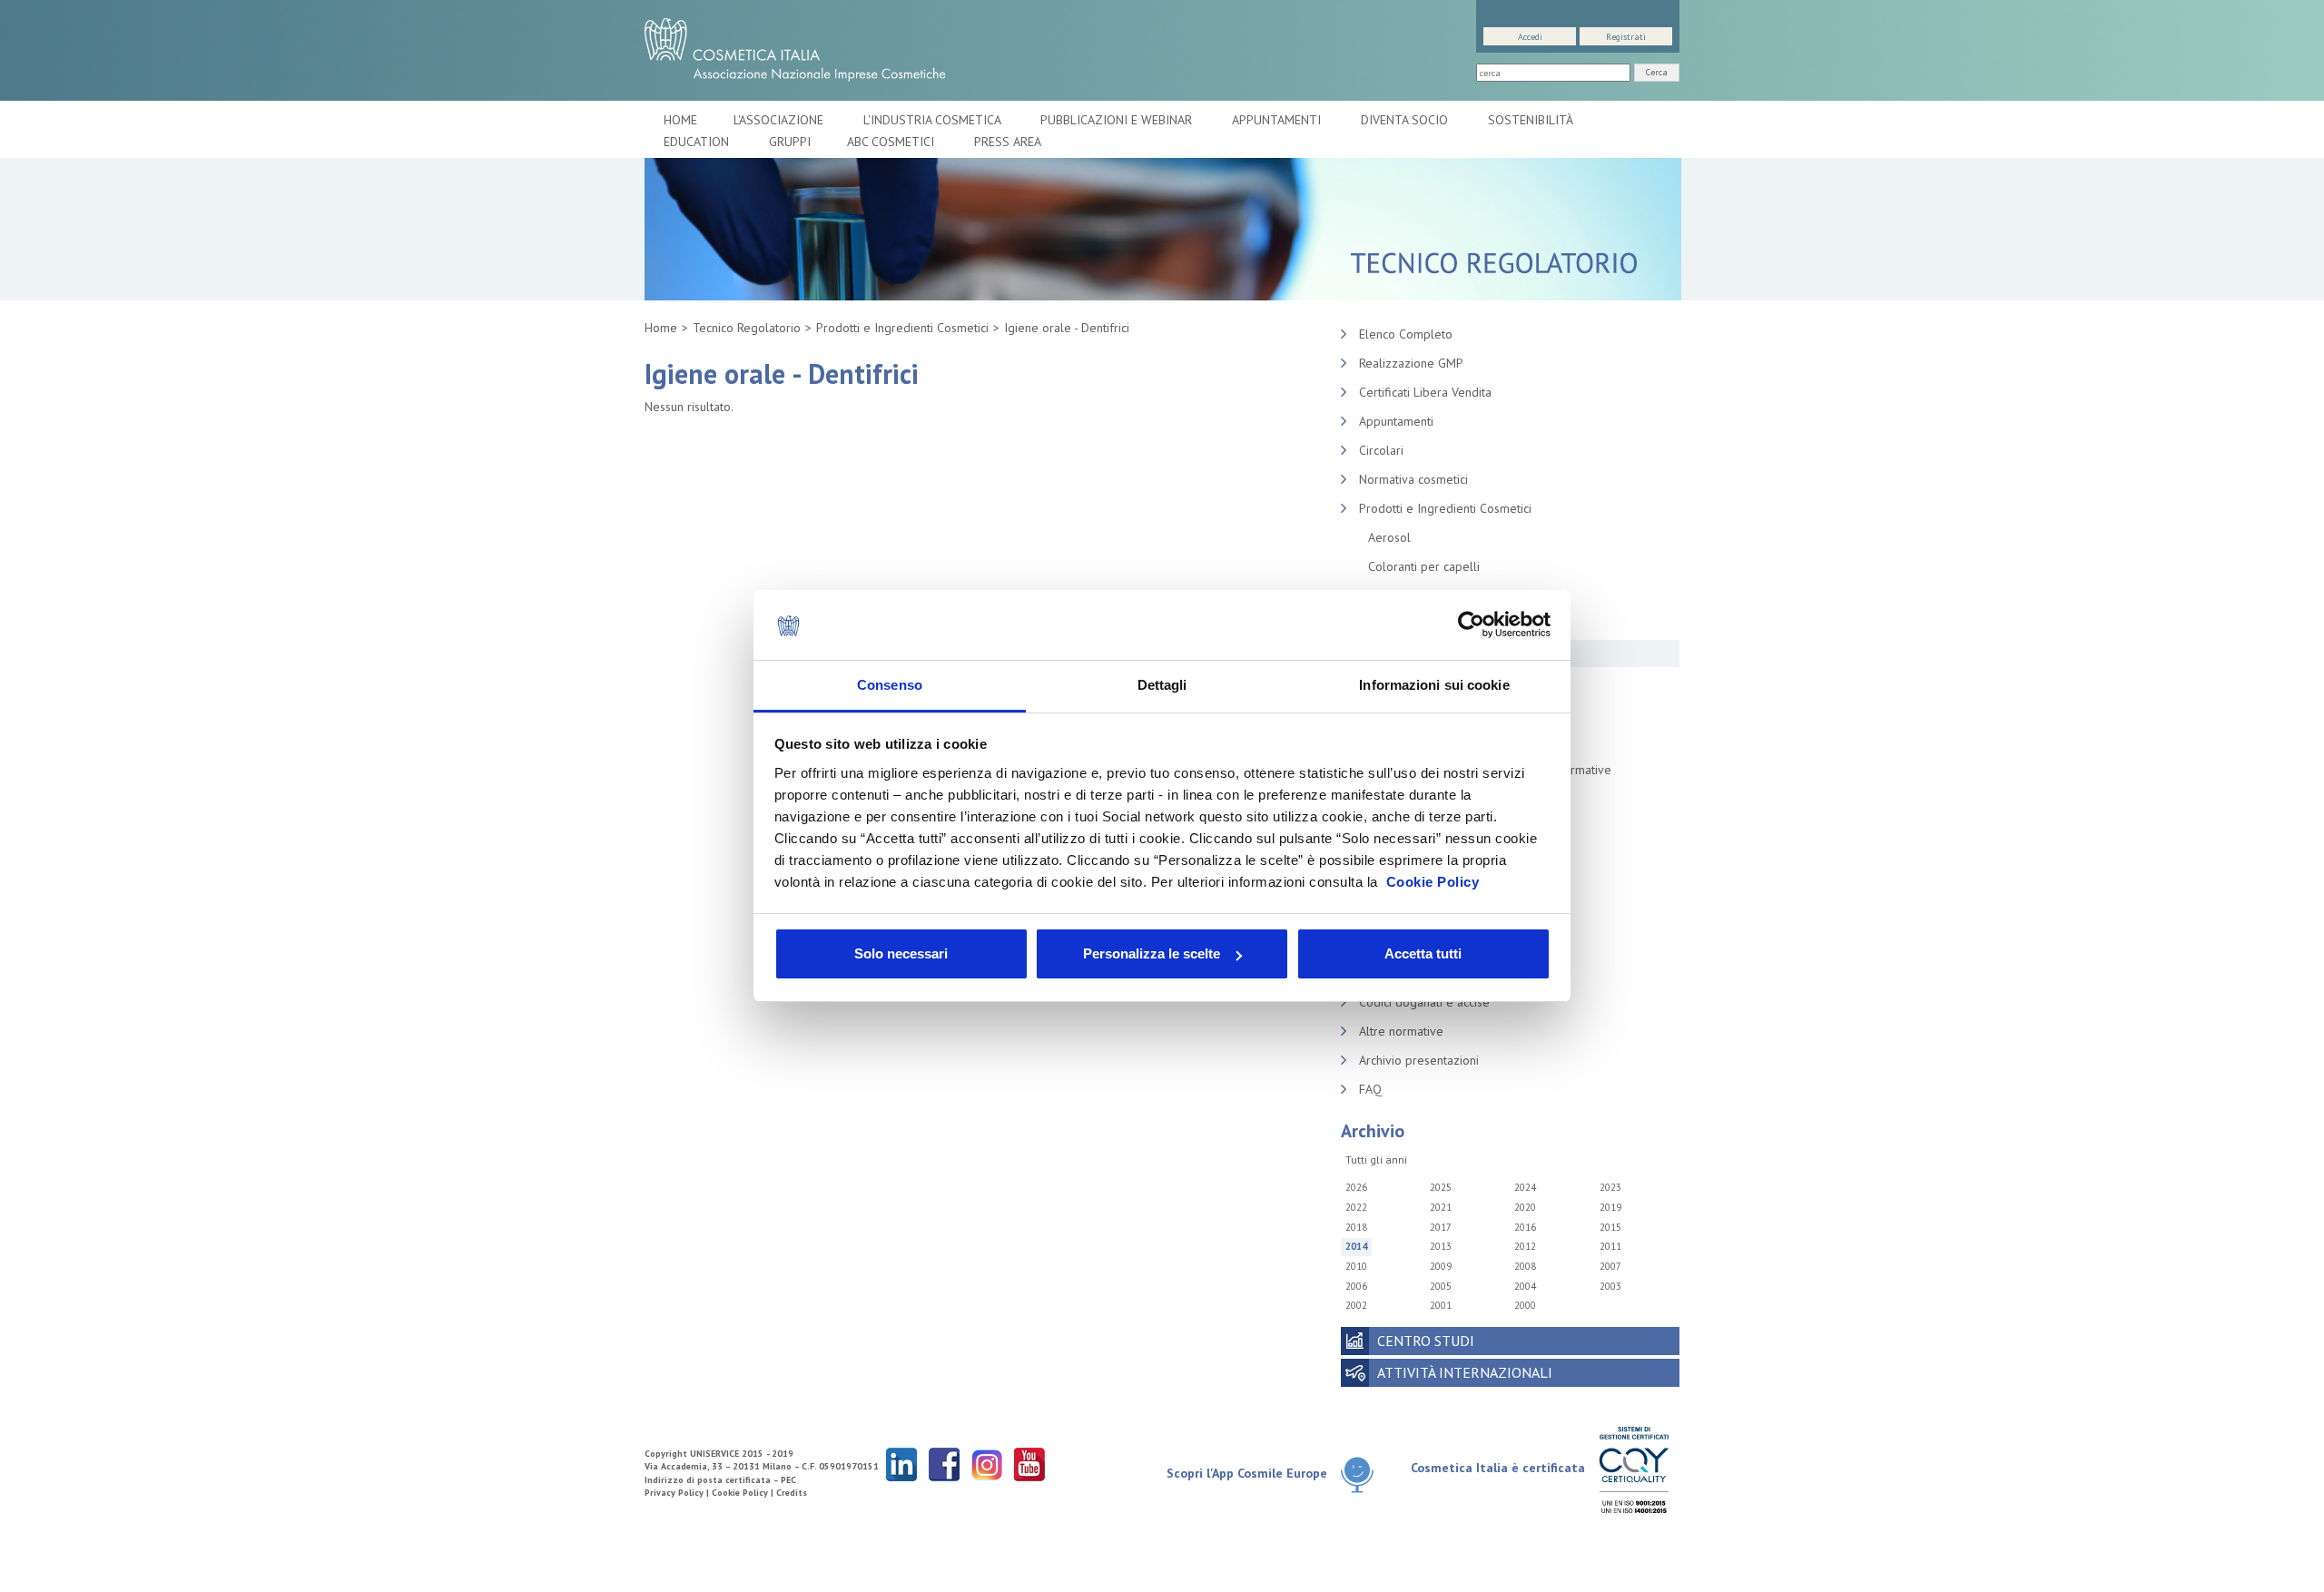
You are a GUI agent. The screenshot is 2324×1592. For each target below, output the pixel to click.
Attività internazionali (1465, 1372)
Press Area (1008, 142)
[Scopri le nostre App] (1364, 1474)
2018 (1356, 1227)
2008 (1525, 1266)
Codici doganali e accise (1424, 1002)
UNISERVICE (714, 1454)
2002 (1356, 1305)
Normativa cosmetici (1413, 479)
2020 (1525, 1207)
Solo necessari (901, 953)
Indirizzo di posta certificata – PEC (720, 1480)
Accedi (1530, 37)
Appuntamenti (1278, 120)
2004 (1525, 1286)
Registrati (1626, 37)
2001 (1441, 1305)
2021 (1441, 1207)
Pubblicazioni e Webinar (1118, 120)
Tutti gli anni (1376, 1160)
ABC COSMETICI (892, 142)
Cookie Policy (1433, 882)
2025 (1441, 1187)
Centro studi (1426, 1341)
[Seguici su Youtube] (1029, 1464)
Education (698, 142)
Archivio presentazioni (1419, 1060)
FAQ (1370, 1089)
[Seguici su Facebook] (944, 1464)
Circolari (1381, 450)
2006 (1356, 1286)
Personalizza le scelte (1152, 953)
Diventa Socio (1406, 120)
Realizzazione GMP (1411, 363)
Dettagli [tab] (1162, 685)
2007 (1610, 1266)
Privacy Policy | (678, 1493)
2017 (1441, 1227)
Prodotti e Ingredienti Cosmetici (902, 328)
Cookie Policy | (744, 1493)
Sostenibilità (1532, 120)
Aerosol (1389, 537)
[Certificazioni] (1634, 1469)
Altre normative (1401, 1031)
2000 (1525, 1305)
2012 (1525, 1246)
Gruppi (790, 142)
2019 (1610, 1207)
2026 (1356, 1187)
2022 (1356, 1207)
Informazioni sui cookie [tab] (1434, 685)
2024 (1525, 1187)
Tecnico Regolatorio (747, 328)
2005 (1441, 1286)
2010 (1356, 1266)
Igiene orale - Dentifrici (1067, 328)
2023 (1610, 1187)
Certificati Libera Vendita (1425, 392)
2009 (1441, 1266)
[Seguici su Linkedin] (901, 1464)
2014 (1356, 1246)
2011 (1610, 1246)
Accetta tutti (1423, 953)
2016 (1525, 1227)
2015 (1610, 1227)
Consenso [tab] (890, 685)
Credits (792, 1493)
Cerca (1657, 72)
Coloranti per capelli (1424, 566)
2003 (1610, 1286)
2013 (1441, 1246)
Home (680, 120)
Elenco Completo (1406, 334)
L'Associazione (780, 120)
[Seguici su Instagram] (987, 1464)
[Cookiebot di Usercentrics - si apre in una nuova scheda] (1471, 625)
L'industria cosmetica (934, 120)
